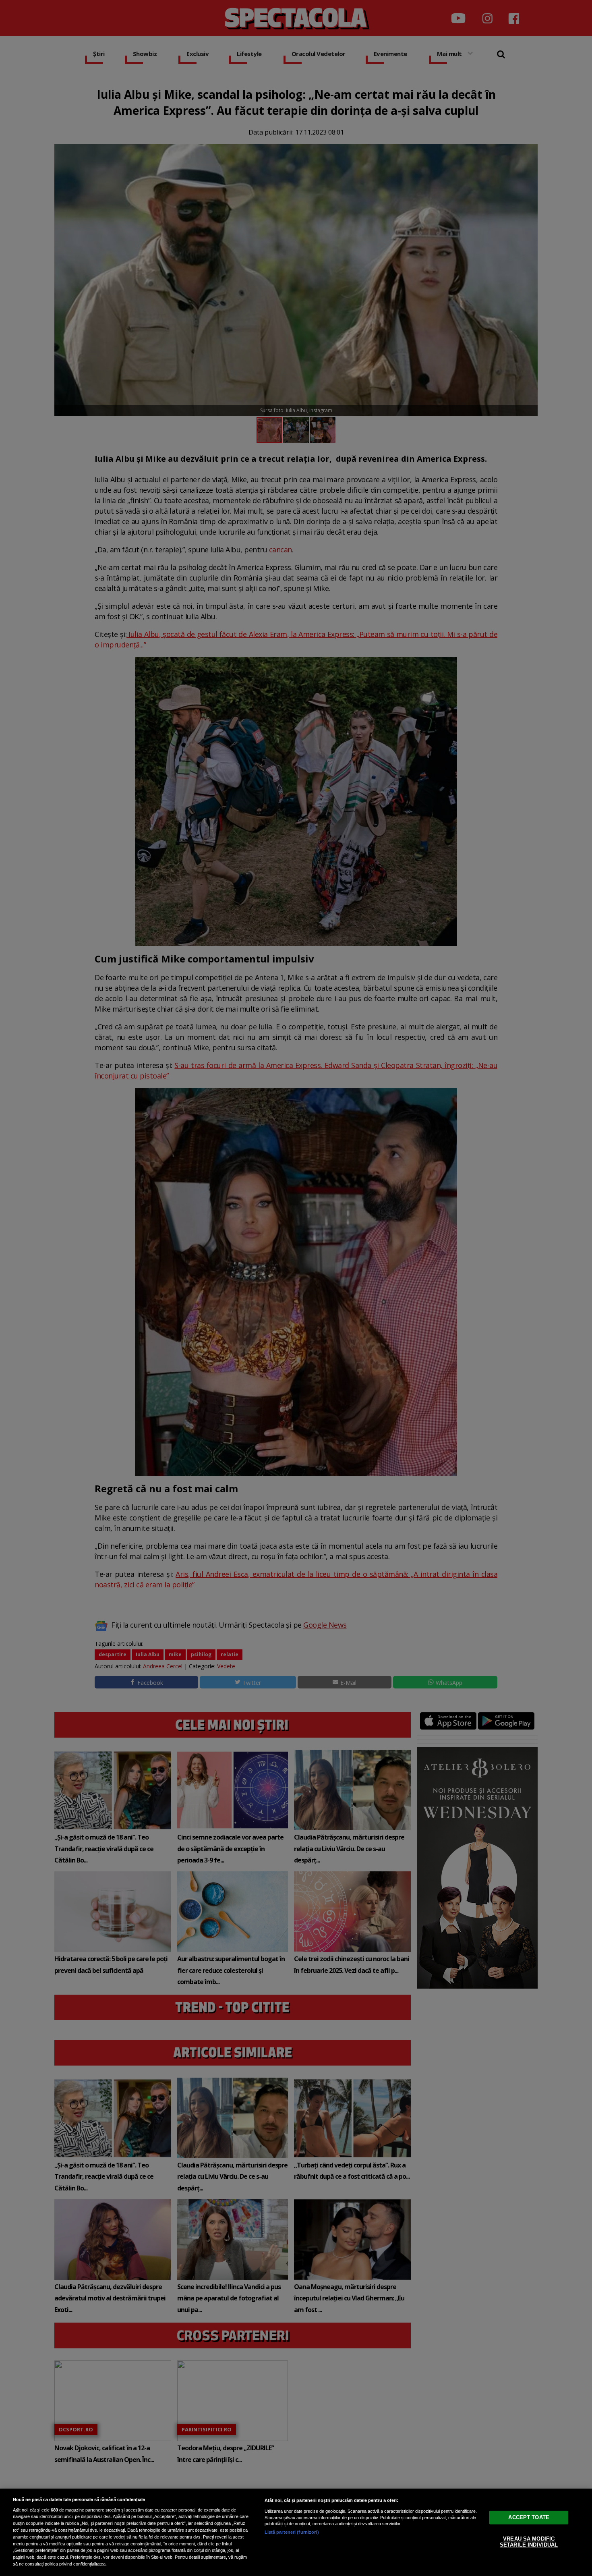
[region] (296, 2532)
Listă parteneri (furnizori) (292, 2532)
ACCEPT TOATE (529, 2517)
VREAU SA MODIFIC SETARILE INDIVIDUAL (529, 2542)
